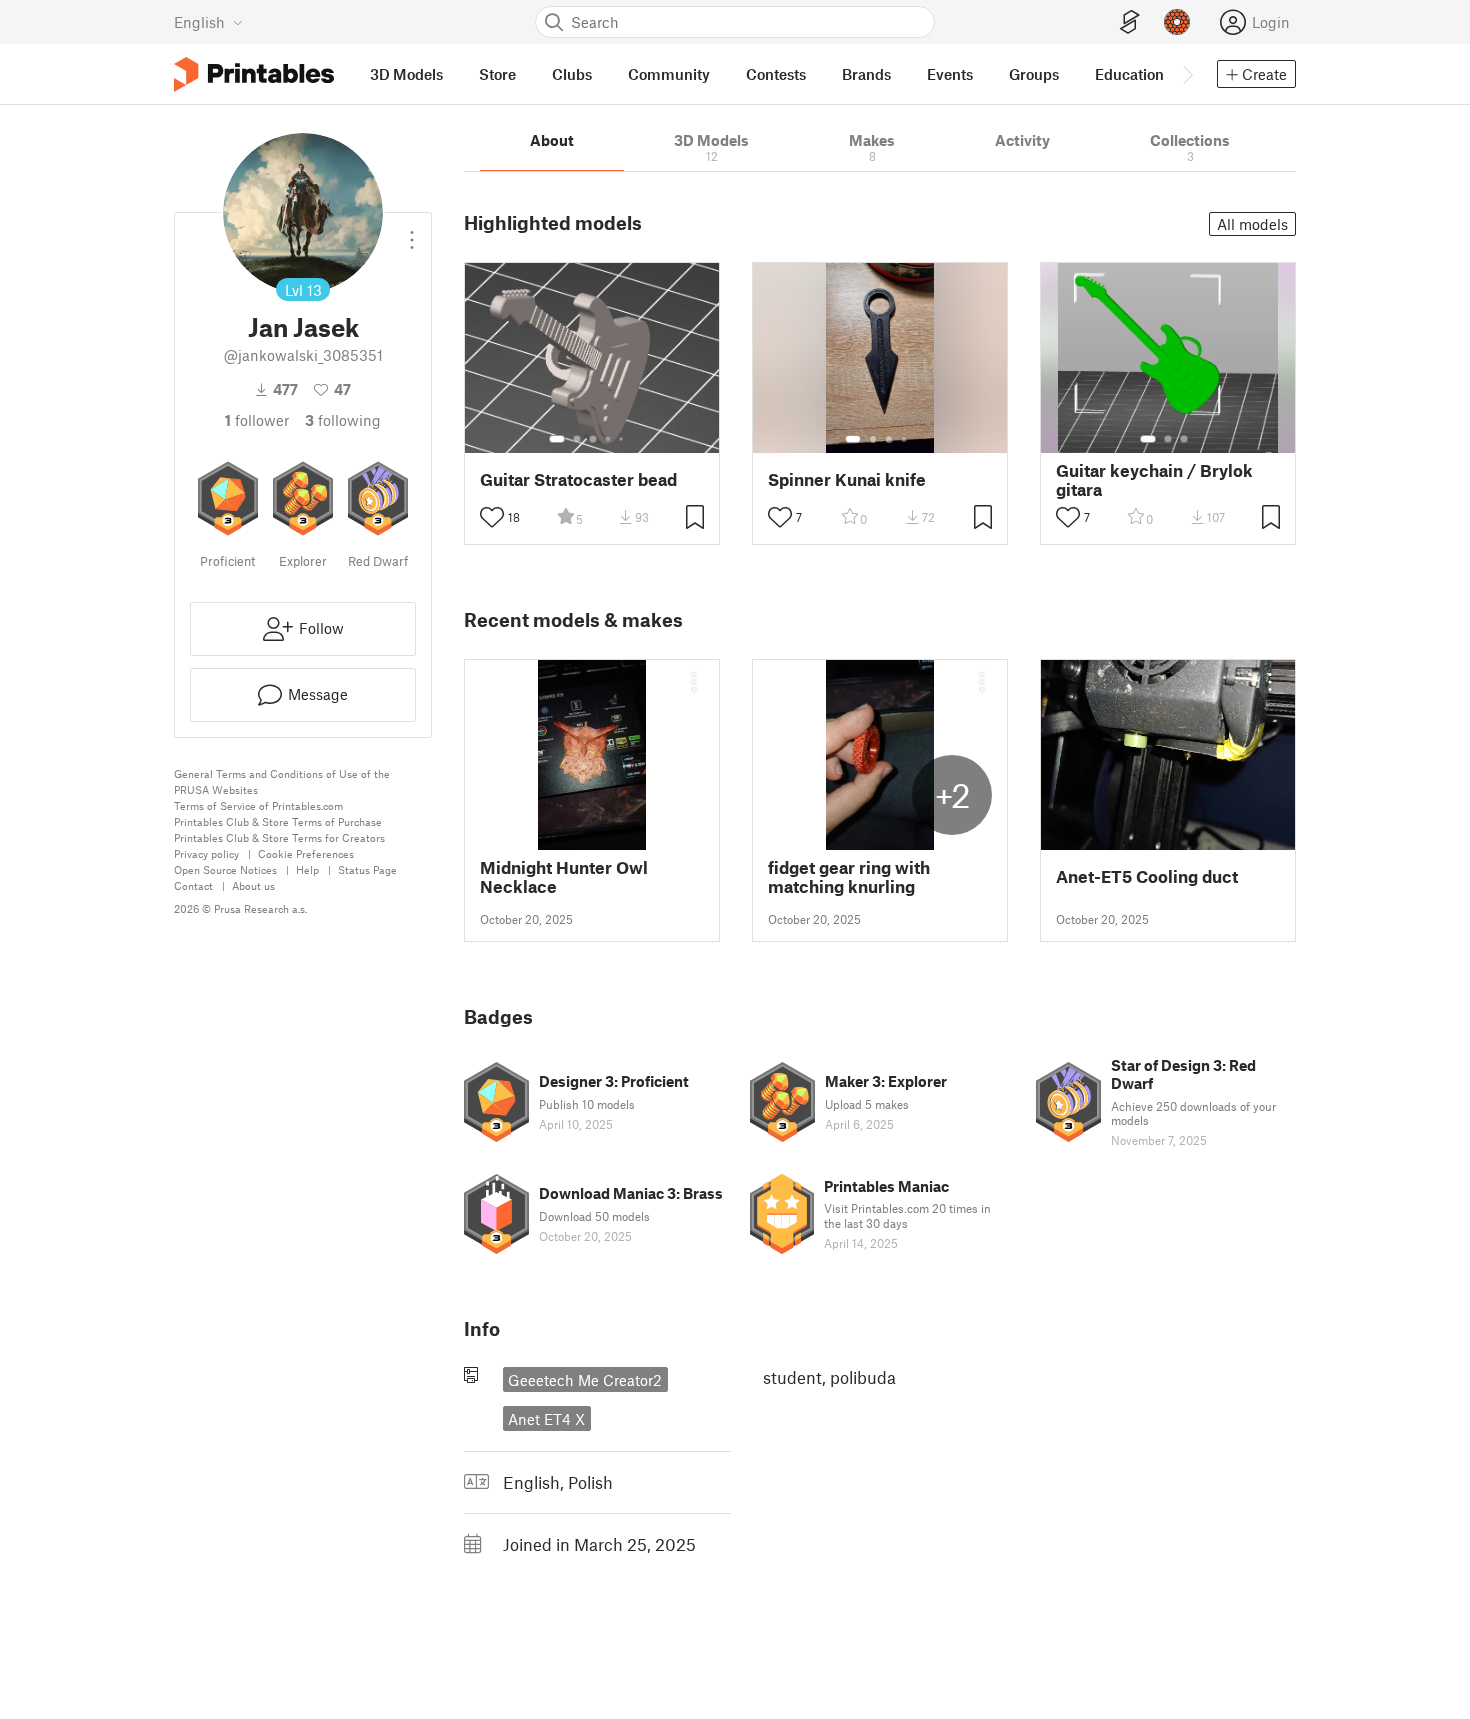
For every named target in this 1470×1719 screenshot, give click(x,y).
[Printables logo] (254, 74)
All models (1252, 224)
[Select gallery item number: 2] (577, 439)
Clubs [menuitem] (572, 74)
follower (257, 420)
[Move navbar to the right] (1187, 74)
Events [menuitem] (950, 74)
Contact (193, 885)
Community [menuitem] (669, 74)
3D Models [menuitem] (406, 74)
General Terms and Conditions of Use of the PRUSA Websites (282, 781)
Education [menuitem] (1129, 74)
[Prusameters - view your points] (1177, 22)
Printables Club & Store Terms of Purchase (278, 821)
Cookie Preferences (306, 853)
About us (253, 885)
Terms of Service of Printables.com (258, 805)
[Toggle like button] (492, 517)
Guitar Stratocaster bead (578, 479)
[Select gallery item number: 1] (557, 439)
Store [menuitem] (497, 74)
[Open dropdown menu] (412, 232)
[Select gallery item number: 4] (609, 439)
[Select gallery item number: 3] (593, 439)
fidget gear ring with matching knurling (849, 877)
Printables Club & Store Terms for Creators (279, 837)
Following (343, 420)
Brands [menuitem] (866, 74)
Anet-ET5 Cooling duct (1147, 876)
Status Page (367, 869)
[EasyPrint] (1130, 22)
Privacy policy (206, 853)
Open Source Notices (225, 869)
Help (307, 869)
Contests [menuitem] (776, 74)
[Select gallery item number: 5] (623, 439)
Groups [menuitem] (1034, 74)
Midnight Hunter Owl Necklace (564, 877)
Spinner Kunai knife (847, 479)
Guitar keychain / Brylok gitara (1154, 480)
